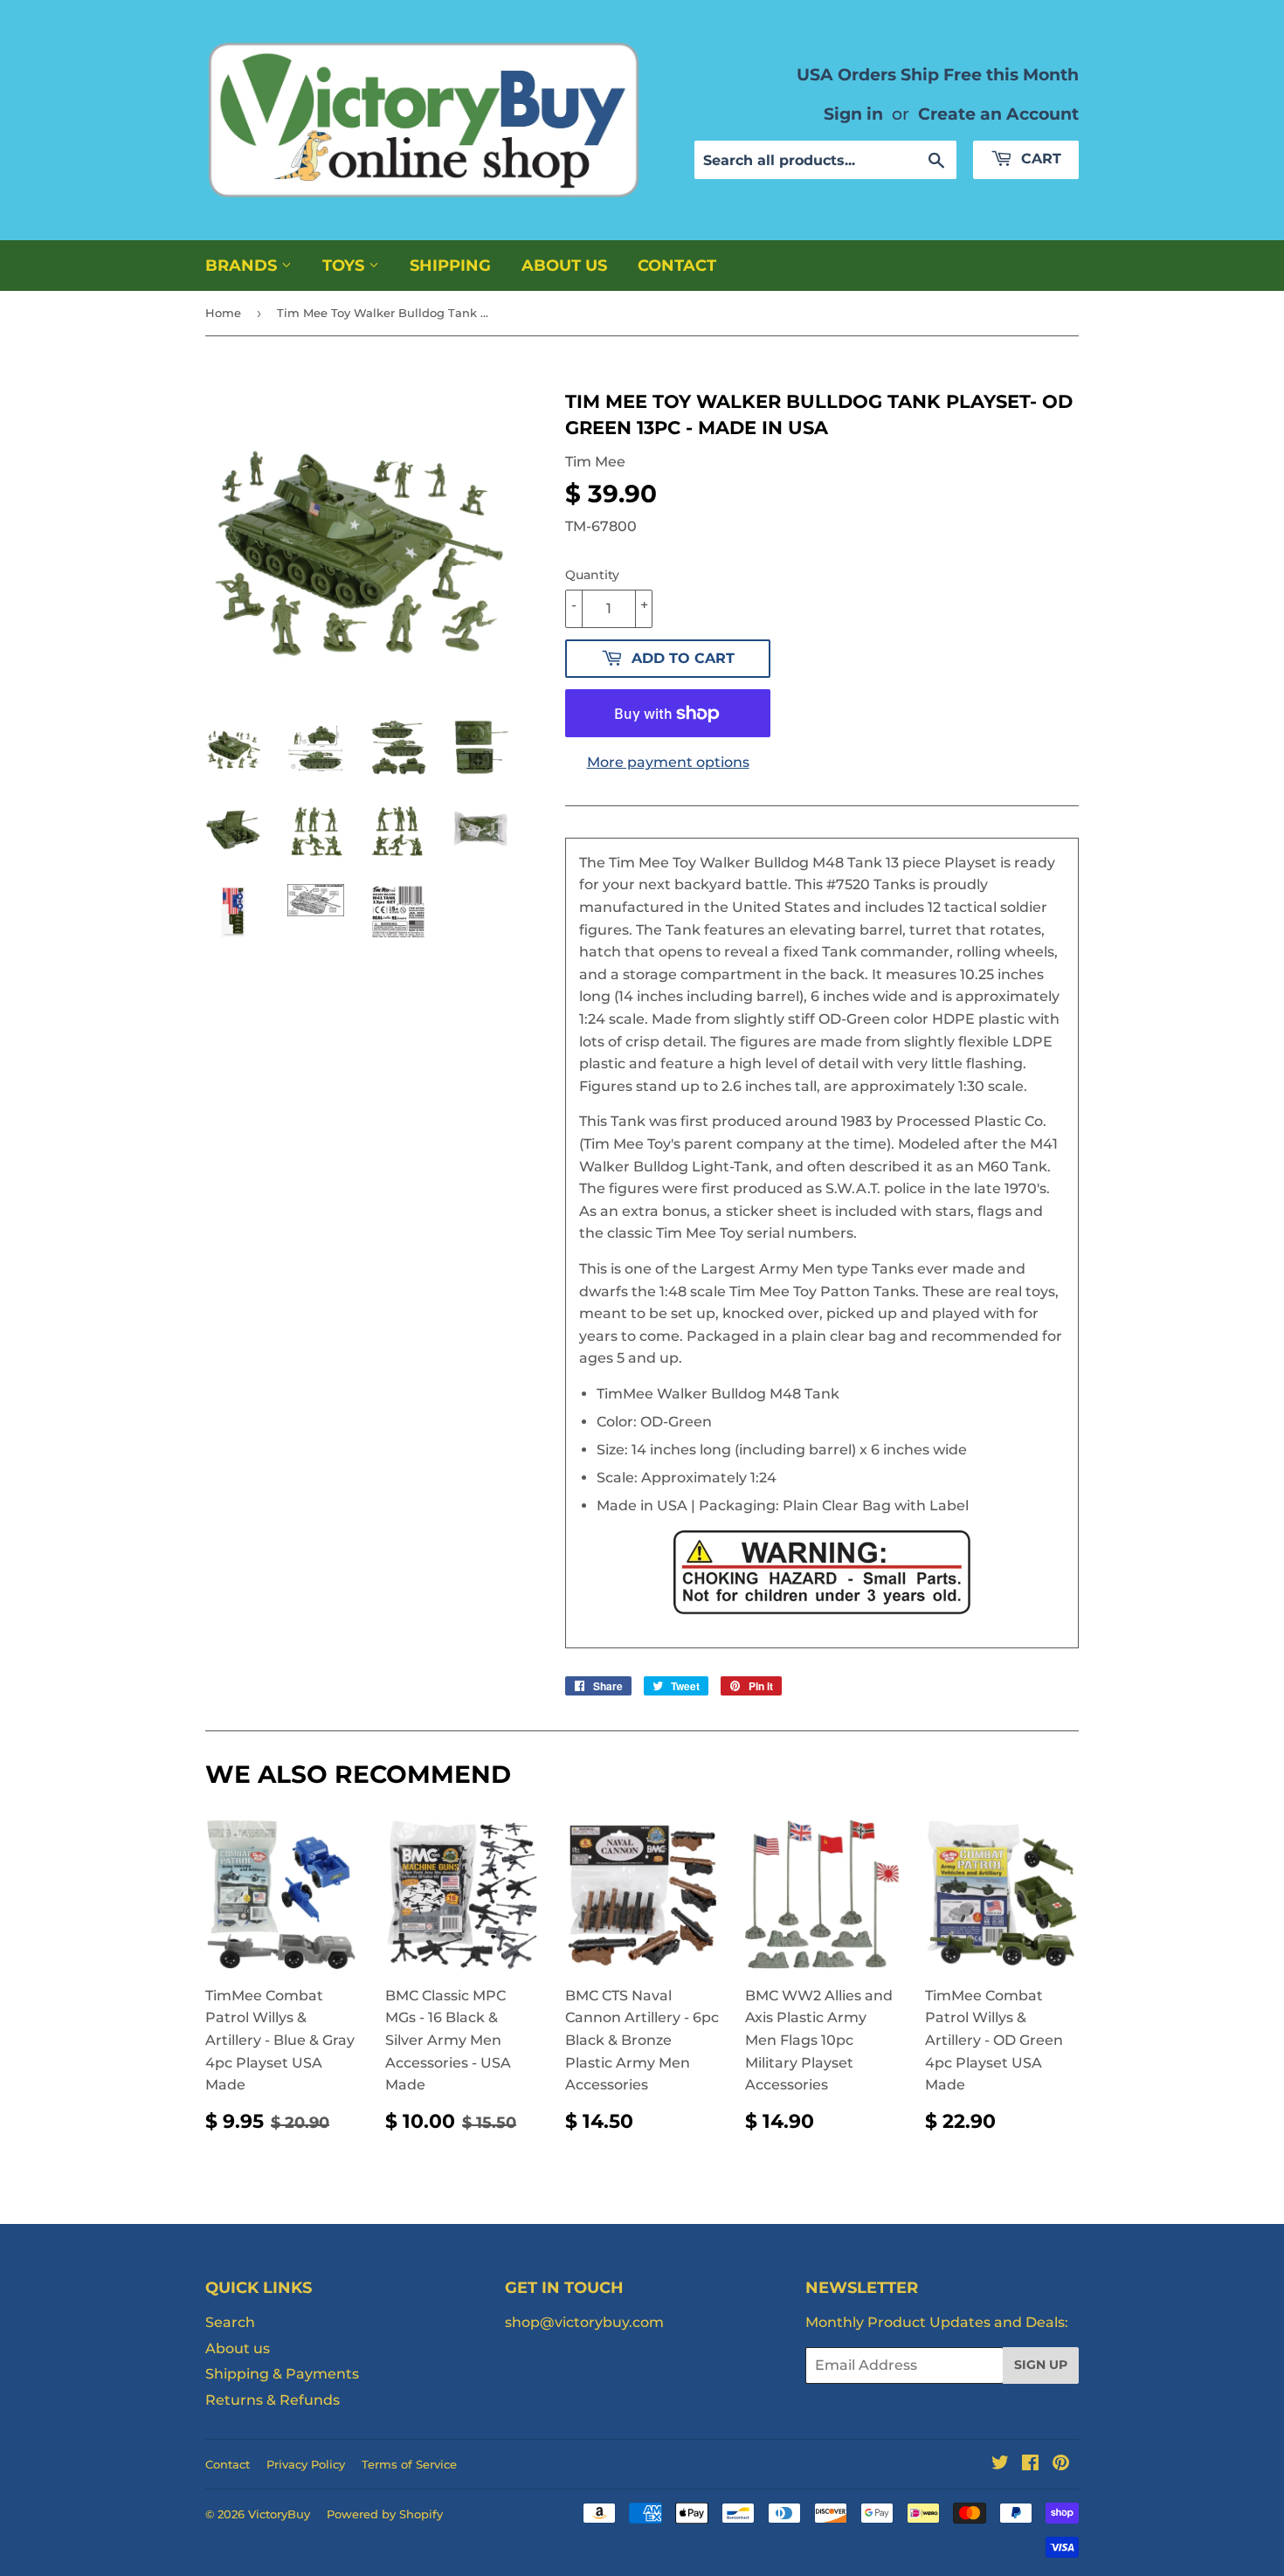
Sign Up (1041, 2365)
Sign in (853, 114)
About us (564, 266)
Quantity (592, 575)
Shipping (450, 266)
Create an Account (998, 114)
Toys (345, 266)
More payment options (668, 762)
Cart (1039, 159)
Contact (677, 266)
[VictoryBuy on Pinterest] (1061, 2465)
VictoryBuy (279, 2514)
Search (230, 2322)
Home (223, 313)
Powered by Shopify (385, 2514)
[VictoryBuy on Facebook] (1030, 2465)
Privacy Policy (306, 2464)
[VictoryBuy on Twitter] (1000, 2465)
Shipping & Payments (282, 2374)
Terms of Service (409, 2464)
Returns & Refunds (273, 2400)
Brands (243, 266)
